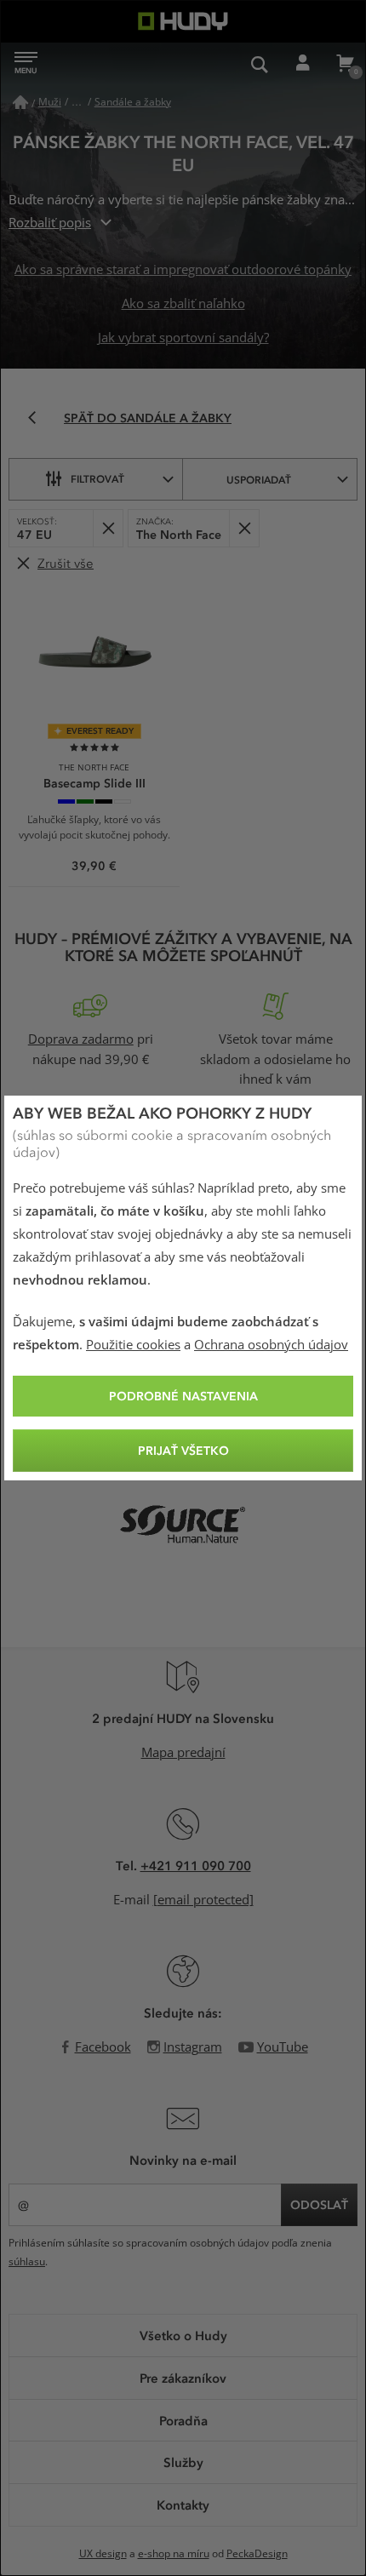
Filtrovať (97, 478)
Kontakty (183, 2504)
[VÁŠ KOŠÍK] (345, 64)
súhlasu (27, 2262)
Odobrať (108, 528)
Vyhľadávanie (260, 64)
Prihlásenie (302, 64)
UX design (103, 2554)
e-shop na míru (174, 2554)
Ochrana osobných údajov (271, 1345)
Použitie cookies (133, 1345)
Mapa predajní (183, 1753)
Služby (183, 2462)
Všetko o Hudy (183, 2335)
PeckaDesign (257, 2554)
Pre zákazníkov (183, 2378)
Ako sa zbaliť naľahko (183, 304)
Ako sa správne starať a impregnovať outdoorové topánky (183, 270)
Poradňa (183, 2420)
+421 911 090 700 (196, 1865)
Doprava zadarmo (81, 1039)
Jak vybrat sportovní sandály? (183, 338)
